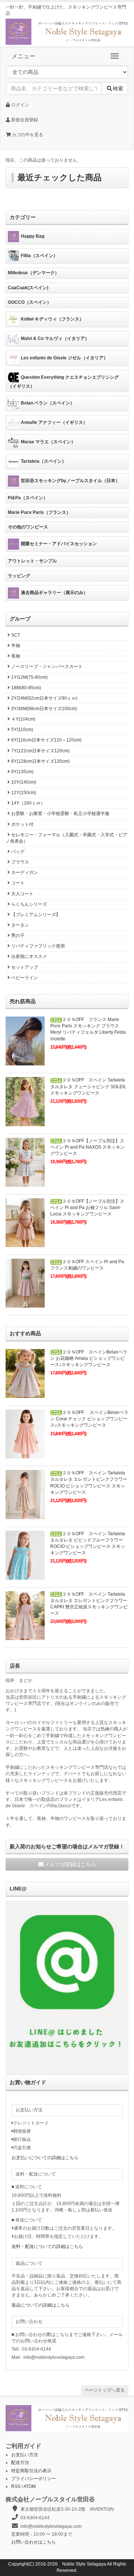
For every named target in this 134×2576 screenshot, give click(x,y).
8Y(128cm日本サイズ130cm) (40, 761)
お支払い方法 (25, 2455)
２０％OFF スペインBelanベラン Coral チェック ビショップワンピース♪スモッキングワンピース (89, 1419)
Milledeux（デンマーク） (33, 273)
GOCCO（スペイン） (30, 302)
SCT (16, 635)
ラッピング (19, 576)
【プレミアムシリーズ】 (36, 915)
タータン (20, 925)
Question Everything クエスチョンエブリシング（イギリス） (63, 382)
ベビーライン (25, 978)
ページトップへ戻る (105, 2390)
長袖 (16, 656)
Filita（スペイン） (39, 256)
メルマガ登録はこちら (70, 1864)
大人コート (22, 894)
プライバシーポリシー (33, 2479)
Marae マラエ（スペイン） (48, 442)
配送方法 (20, 2463)
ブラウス (20, 862)
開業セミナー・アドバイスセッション (59, 544)
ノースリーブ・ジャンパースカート (47, 666)
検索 (118, 88)
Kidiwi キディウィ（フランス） (52, 319)
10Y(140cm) (24, 782)
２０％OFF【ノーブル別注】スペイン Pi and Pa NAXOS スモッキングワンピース (87, 1147)
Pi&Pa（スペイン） (28, 498)
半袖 (16, 646)
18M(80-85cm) (26, 688)
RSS (16, 2486)
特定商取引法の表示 (31, 2471)
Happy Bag (33, 237)
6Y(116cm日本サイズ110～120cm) (46, 740)
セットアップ (25, 967)
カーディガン (25, 872)
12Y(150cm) (24, 793)
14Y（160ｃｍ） (28, 803)
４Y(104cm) (23, 719)
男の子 (18, 936)
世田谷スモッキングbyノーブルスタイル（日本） (70, 481)
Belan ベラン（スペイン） (48, 403)
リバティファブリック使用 (38, 946)
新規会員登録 (24, 120)
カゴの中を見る (27, 135)
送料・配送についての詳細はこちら (47, 2246)
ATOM (30, 2486)
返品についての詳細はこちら (41, 2305)
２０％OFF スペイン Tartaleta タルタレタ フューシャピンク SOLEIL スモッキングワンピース (88, 1086)
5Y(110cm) (22, 730)
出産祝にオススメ (29, 956)
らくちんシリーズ (29, 904)
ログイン (20, 105)
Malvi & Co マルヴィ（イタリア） (55, 338)
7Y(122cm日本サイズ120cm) (40, 751)
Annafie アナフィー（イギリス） (54, 422)
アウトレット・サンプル (32, 561)
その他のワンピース (28, 527)
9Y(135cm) (22, 772)
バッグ (18, 852)
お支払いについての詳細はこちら (45, 2158)
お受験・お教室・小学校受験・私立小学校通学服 (60, 814)
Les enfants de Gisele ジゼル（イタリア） (64, 358)
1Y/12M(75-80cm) (29, 677)
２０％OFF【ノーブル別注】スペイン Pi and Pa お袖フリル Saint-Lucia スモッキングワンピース (87, 1208)
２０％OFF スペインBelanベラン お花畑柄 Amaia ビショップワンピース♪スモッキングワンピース (89, 1358)
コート (18, 883)
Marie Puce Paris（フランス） (39, 512)
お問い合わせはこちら (33, 2542)
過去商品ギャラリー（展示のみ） (54, 593)
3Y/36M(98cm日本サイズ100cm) (44, 709)
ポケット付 (22, 824)
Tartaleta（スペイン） (44, 461)
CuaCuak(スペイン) (28, 288)
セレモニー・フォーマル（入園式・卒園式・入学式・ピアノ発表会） (66, 838)
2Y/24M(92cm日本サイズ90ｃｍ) (44, 698)
